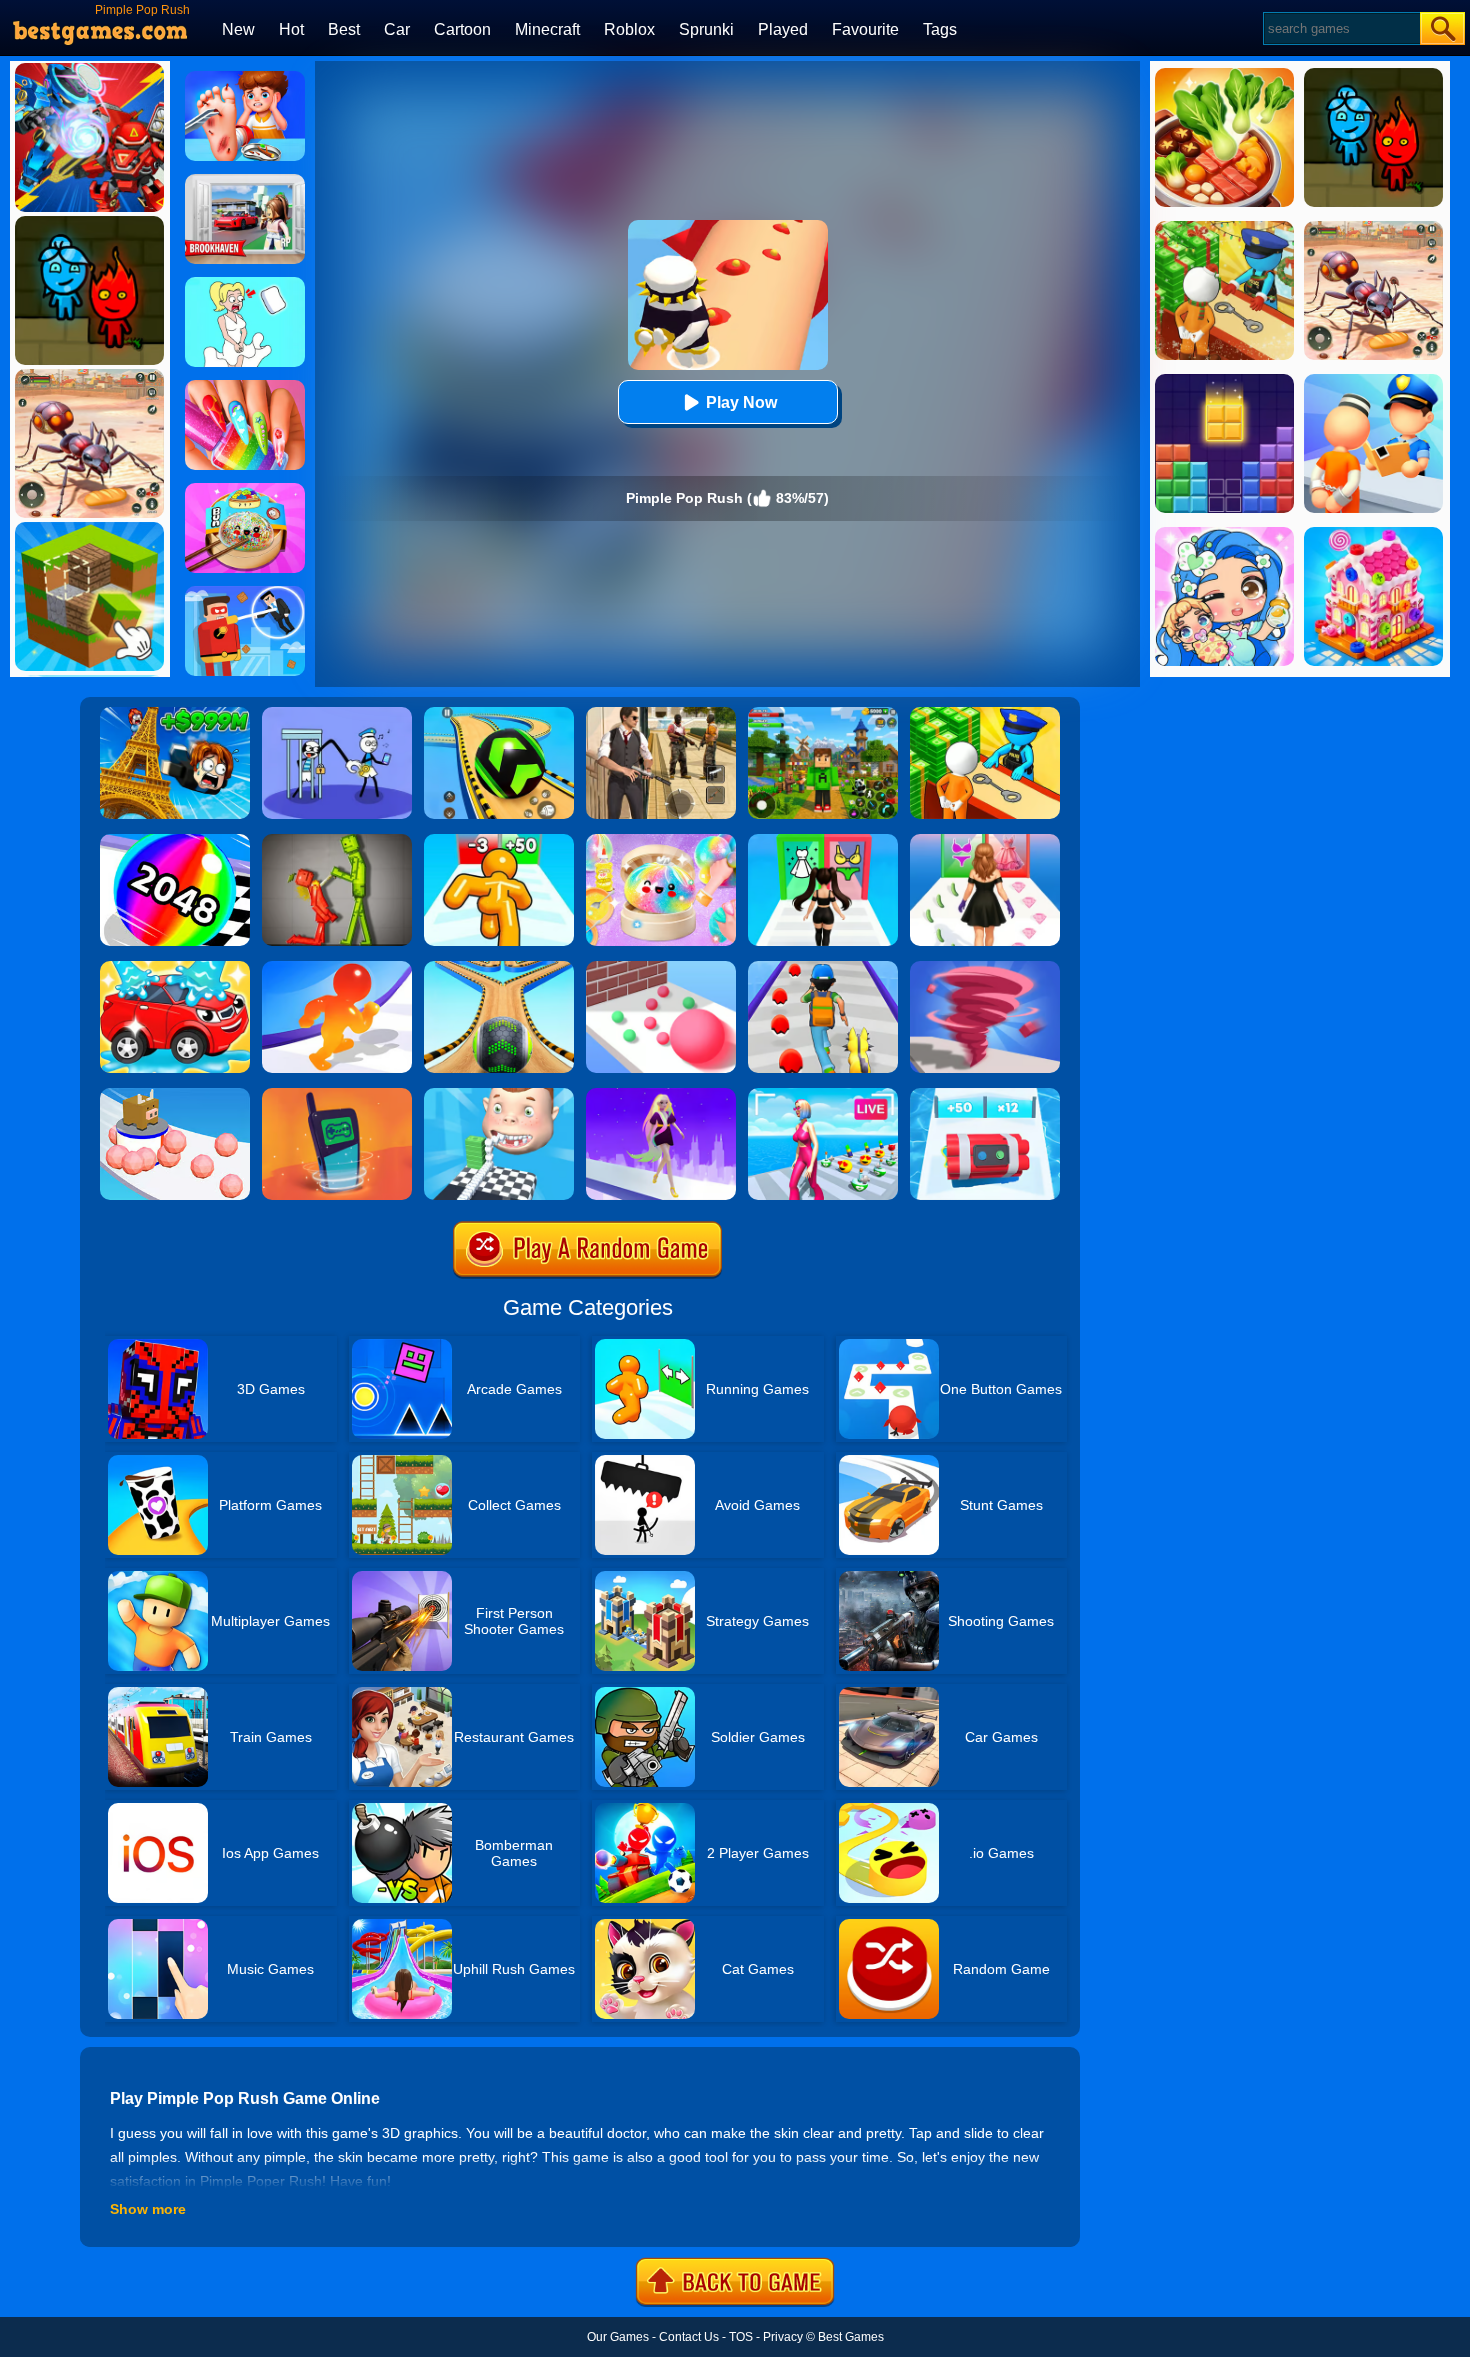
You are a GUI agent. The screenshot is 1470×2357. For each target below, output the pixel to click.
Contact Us (689, 2337)
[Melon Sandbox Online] (337, 841)
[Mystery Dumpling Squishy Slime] (245, 490)
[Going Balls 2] (499, 968)
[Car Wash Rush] (175, 968)
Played (783, 29)
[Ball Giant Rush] (661, 968)
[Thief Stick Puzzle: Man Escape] (337, 714)
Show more (148, 2209)
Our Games (618, 2337)
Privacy (783, 2337)
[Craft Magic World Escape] (823, 714)
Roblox (629, 29)
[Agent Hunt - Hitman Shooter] (661, 714)
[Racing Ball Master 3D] (499, 714)
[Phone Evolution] (337, 1095)
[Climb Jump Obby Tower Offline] (175, 714)
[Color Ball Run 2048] (175, 841)
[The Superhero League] (245, 593)
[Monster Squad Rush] (823, 968)
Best (344, 29)
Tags (940, 29)
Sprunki (706, 29)
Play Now (741, 402)
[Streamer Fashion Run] (823, 841)
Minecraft (547, 29)
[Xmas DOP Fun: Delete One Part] (245, 284)
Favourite (865, 29)
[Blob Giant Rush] (337, 968)
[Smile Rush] (499, 1095)
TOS (741, 2337)
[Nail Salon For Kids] (245, 387)
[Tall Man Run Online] (499, 841)
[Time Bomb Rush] (985, 1095)
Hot (291, 29)
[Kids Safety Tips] (245, 78)
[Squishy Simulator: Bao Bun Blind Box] (661, 841)
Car (397, 29)
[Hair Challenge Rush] (661, 1095)
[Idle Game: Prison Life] (985, 714)
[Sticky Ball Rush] (175, 1095)
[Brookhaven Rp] (245, 181)
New (238, 29)
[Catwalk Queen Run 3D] (985, 841)
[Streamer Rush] (823, 1095)
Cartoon (462, 29)
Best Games (851, 2337)
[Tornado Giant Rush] (985, 968)
